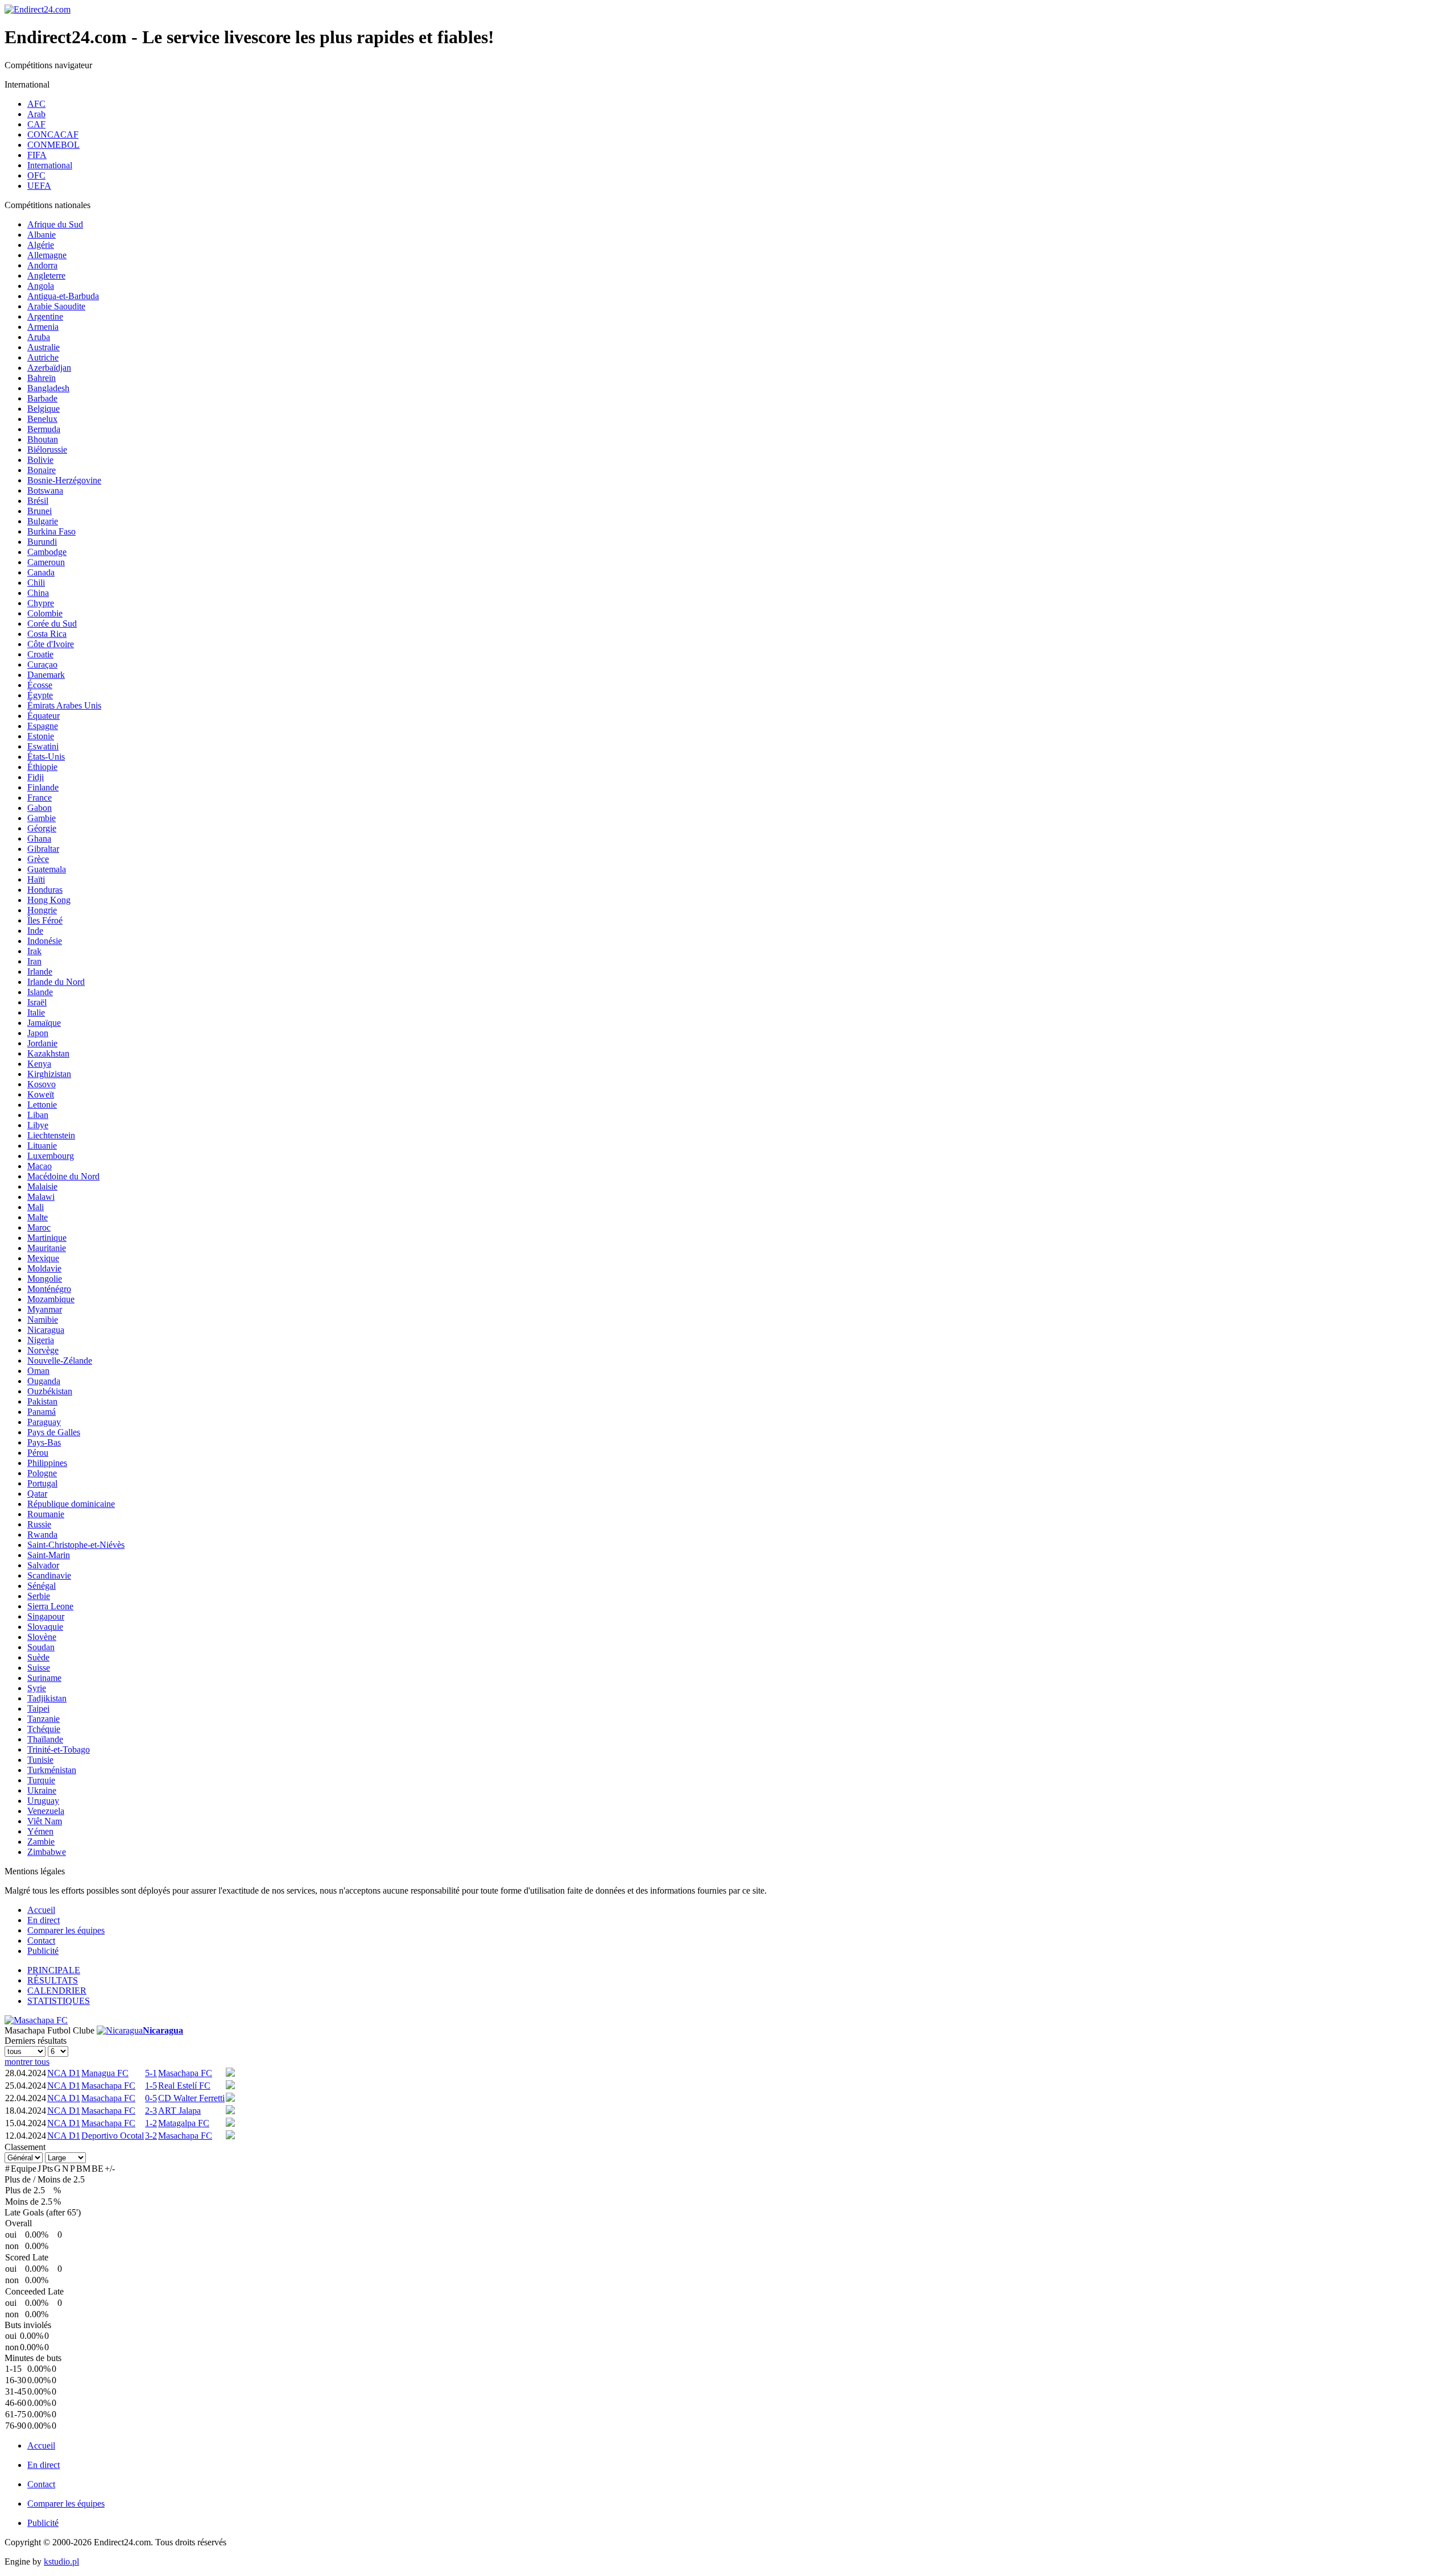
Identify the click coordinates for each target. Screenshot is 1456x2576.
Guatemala (47, 869)
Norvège (43, 1350)
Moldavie (44, 1268)
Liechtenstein (51, 1135)
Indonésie (45, 941)
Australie (44, 347)
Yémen (40, 1831)
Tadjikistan (47, 1698)
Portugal (42, 1483)
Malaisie (42, 1186)
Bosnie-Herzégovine (64, 480)
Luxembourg (51, 1156)
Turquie (41, 1780)
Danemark (46, 675)
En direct (44, 1920)
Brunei (40, 511)
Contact (41, 1941)
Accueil (41, 1910)
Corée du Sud (52, 624)
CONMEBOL (53, 145)
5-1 (151, 2073)
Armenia (43, 327)
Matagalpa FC (184, 2123)
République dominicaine (71, 1504)
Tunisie (40, 1760)
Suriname (44, 1678)
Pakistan (42, 1401)
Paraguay (44, 1422)
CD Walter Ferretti (191, 2098)
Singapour (46, 1616)
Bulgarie (43, 521)
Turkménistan (52, 1770)
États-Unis (46, 757)
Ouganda (44, 1381)
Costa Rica (47, 634)
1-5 (151, 2086)
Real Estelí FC (184, 2086)
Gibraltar (43, 849)
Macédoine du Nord (63, 1176)
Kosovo (42, 1084)
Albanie (42, 235)
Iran (34, 961)
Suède (38, 1657)
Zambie (41, 1842)
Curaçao (42, 664)
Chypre (41, 603)
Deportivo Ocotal (113, 2136)
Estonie (41, 736)
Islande (40, 992)
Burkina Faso (51, 531)
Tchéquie (44, 1729)
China (38, 593)
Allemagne (47, 255)
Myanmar (45, 1309)
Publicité (43, 1951)
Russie (39, 1524)
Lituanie (42, 1146)
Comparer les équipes (66, 1930)
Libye (38, 1125)
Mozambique (51, 1299)
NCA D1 (64, 2073)
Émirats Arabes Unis (64, 705)
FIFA (37, 155)
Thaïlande (45, 1739)
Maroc (39, 1227)
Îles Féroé (45, 920)
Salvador (43, 1565)
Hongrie (42, 910)
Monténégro (49, 1289)
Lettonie (42, 1105)
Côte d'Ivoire (51, 644)
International (50, 165)
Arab (36, 114)
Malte (38, 1217)
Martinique (47, 1238)
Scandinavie (49, 1575)
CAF (36, 124)
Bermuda (44, 429)
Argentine (45, 316)
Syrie (37, 1688)
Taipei (38, 1709)
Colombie (45, 613)
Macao (40, 1166)
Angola (41, 286)
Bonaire (42, 470)
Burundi (42, 542)
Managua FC (105, 2073)
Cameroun (46, 562)
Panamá (42, 1412)
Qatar (37, 1494)
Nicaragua (46, 1330)
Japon (38, 1033)
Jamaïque (44, 1023)
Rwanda (42, 1535)
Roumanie (46, 1514)
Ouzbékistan (50, 1391)
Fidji (36, 777)
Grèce (38, 859)
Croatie (40, 654)
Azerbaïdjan (49, 368)
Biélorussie (47, 450)
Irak (34, 951)
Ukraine (42, 1790)
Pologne (42, 1473)
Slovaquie (45, 1627)
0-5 (151, 2098)
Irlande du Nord (56, 982)
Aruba (39, 337)
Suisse (39, 1668)
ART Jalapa (179, 2111)
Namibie (43, 1320)
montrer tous (27, 2062)
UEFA (39, 186)
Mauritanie (47, 1248)
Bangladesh (48, 388)
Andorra (42, 265)
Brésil (38, 501)
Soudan (41, 1647)
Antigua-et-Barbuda (63, 296)
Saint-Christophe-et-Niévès (76, 1545)
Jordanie (42, 1043)
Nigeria (41, 1340)
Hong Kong (49, 900)
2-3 (151, 2111)
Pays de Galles (54, 1432)
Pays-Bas (44, 1442)
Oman (38, 1371)
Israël (37, 1002)
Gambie (42, 818)
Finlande (43, 787)
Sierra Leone (50, 1606)
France (40, 798)
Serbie (39, 1596)
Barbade (42, 398)
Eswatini (43, 746)
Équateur (44, 716)
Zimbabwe (47, 1852)
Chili (36, 583)
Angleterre (46, 276)
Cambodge (47, 552)
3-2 (151, 2136)
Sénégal (42, 1586)
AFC (36, 104)
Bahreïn (42, 378)
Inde (35, 931)
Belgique (44, 409)
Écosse (40, 685)
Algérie (41, 245)
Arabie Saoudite (56, 306)
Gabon (40, 808)
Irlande (40, 972)
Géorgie (42, 828)
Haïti (36, 879)
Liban (38, 1115)
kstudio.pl (61, 2561)
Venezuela (46, 1811)
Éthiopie (42, 767)
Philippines (47, 1463)
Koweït (41, 1094)
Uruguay (43, 1801)
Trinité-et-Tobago (59, 1749)
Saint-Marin (49, 1555)
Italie (36, 1012)
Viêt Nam (45, 1821)
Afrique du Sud (55, 224)
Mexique (43, 1258)
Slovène (42, 1637)
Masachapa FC (185, 2073)
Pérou (38, 1453)
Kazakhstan (48, 1053)
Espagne (43, 726)
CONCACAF (53, 134)
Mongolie (45, 1279)
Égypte (40, 695)
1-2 (151, 2123)
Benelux (42, 419)
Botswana (45, 490)
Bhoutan (43, 439)
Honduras (45, 890)
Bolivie (40, 460)
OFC (36, 175)
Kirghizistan (49, 1074)
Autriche (43, 357)
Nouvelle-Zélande (60, 1361)
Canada (41, 572)
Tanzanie (44, 1719)
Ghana (39, 838)
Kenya (39, 1064)
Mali (36, 1207)
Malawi (41, 1197)
